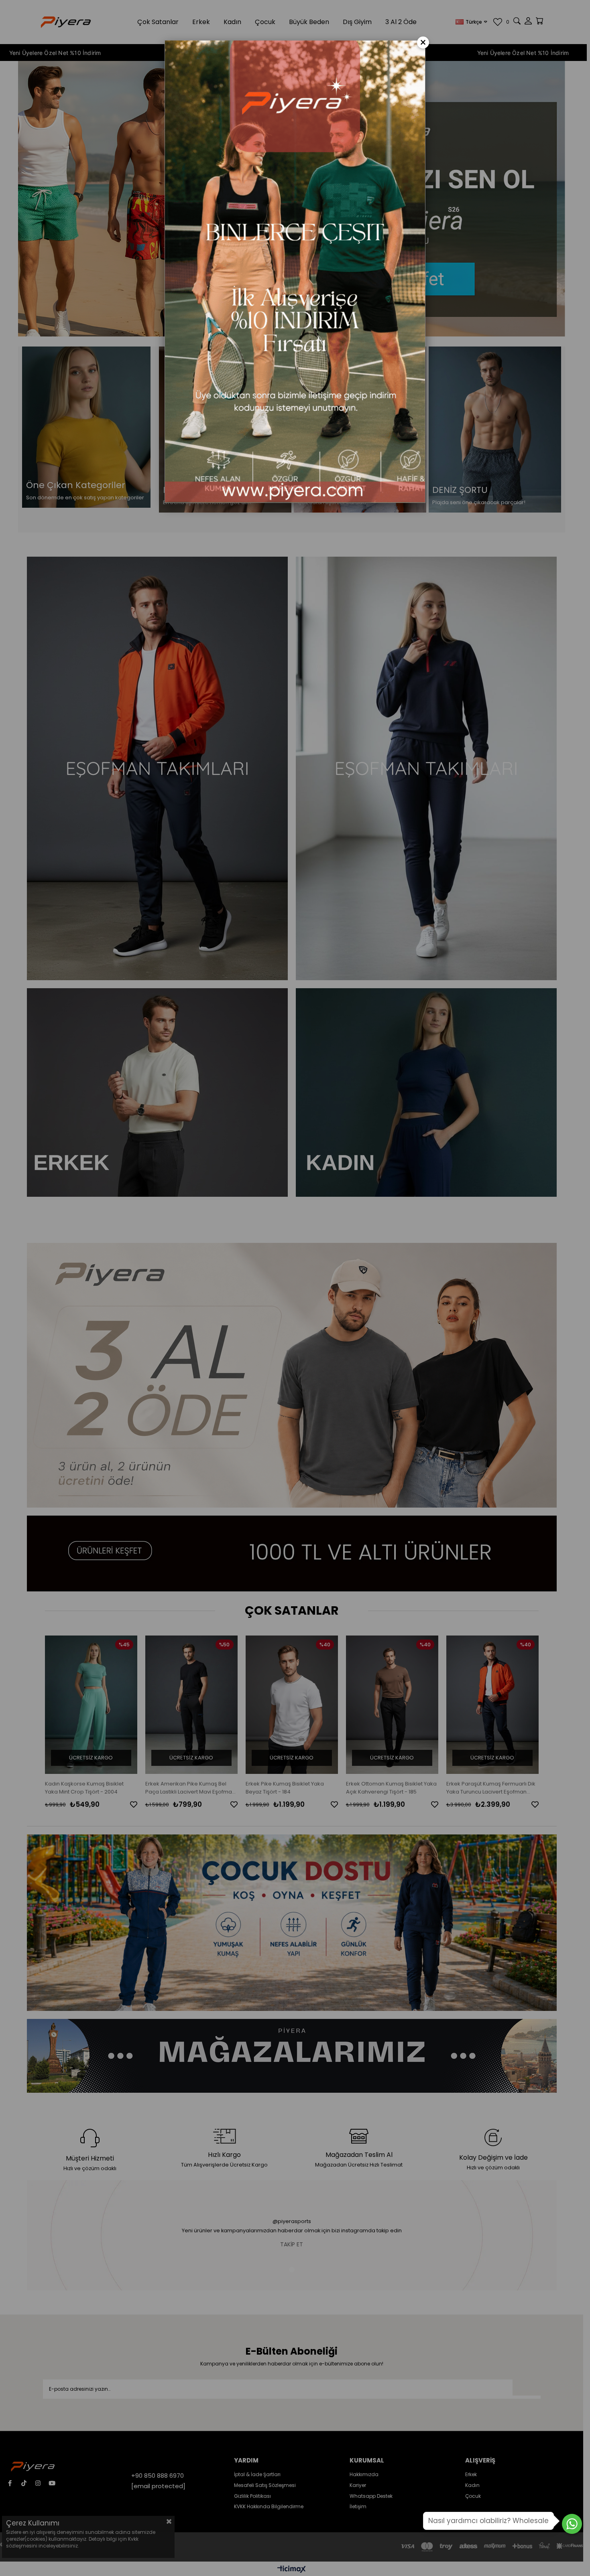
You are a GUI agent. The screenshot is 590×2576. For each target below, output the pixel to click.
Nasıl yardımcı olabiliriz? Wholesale (488, 2521)
